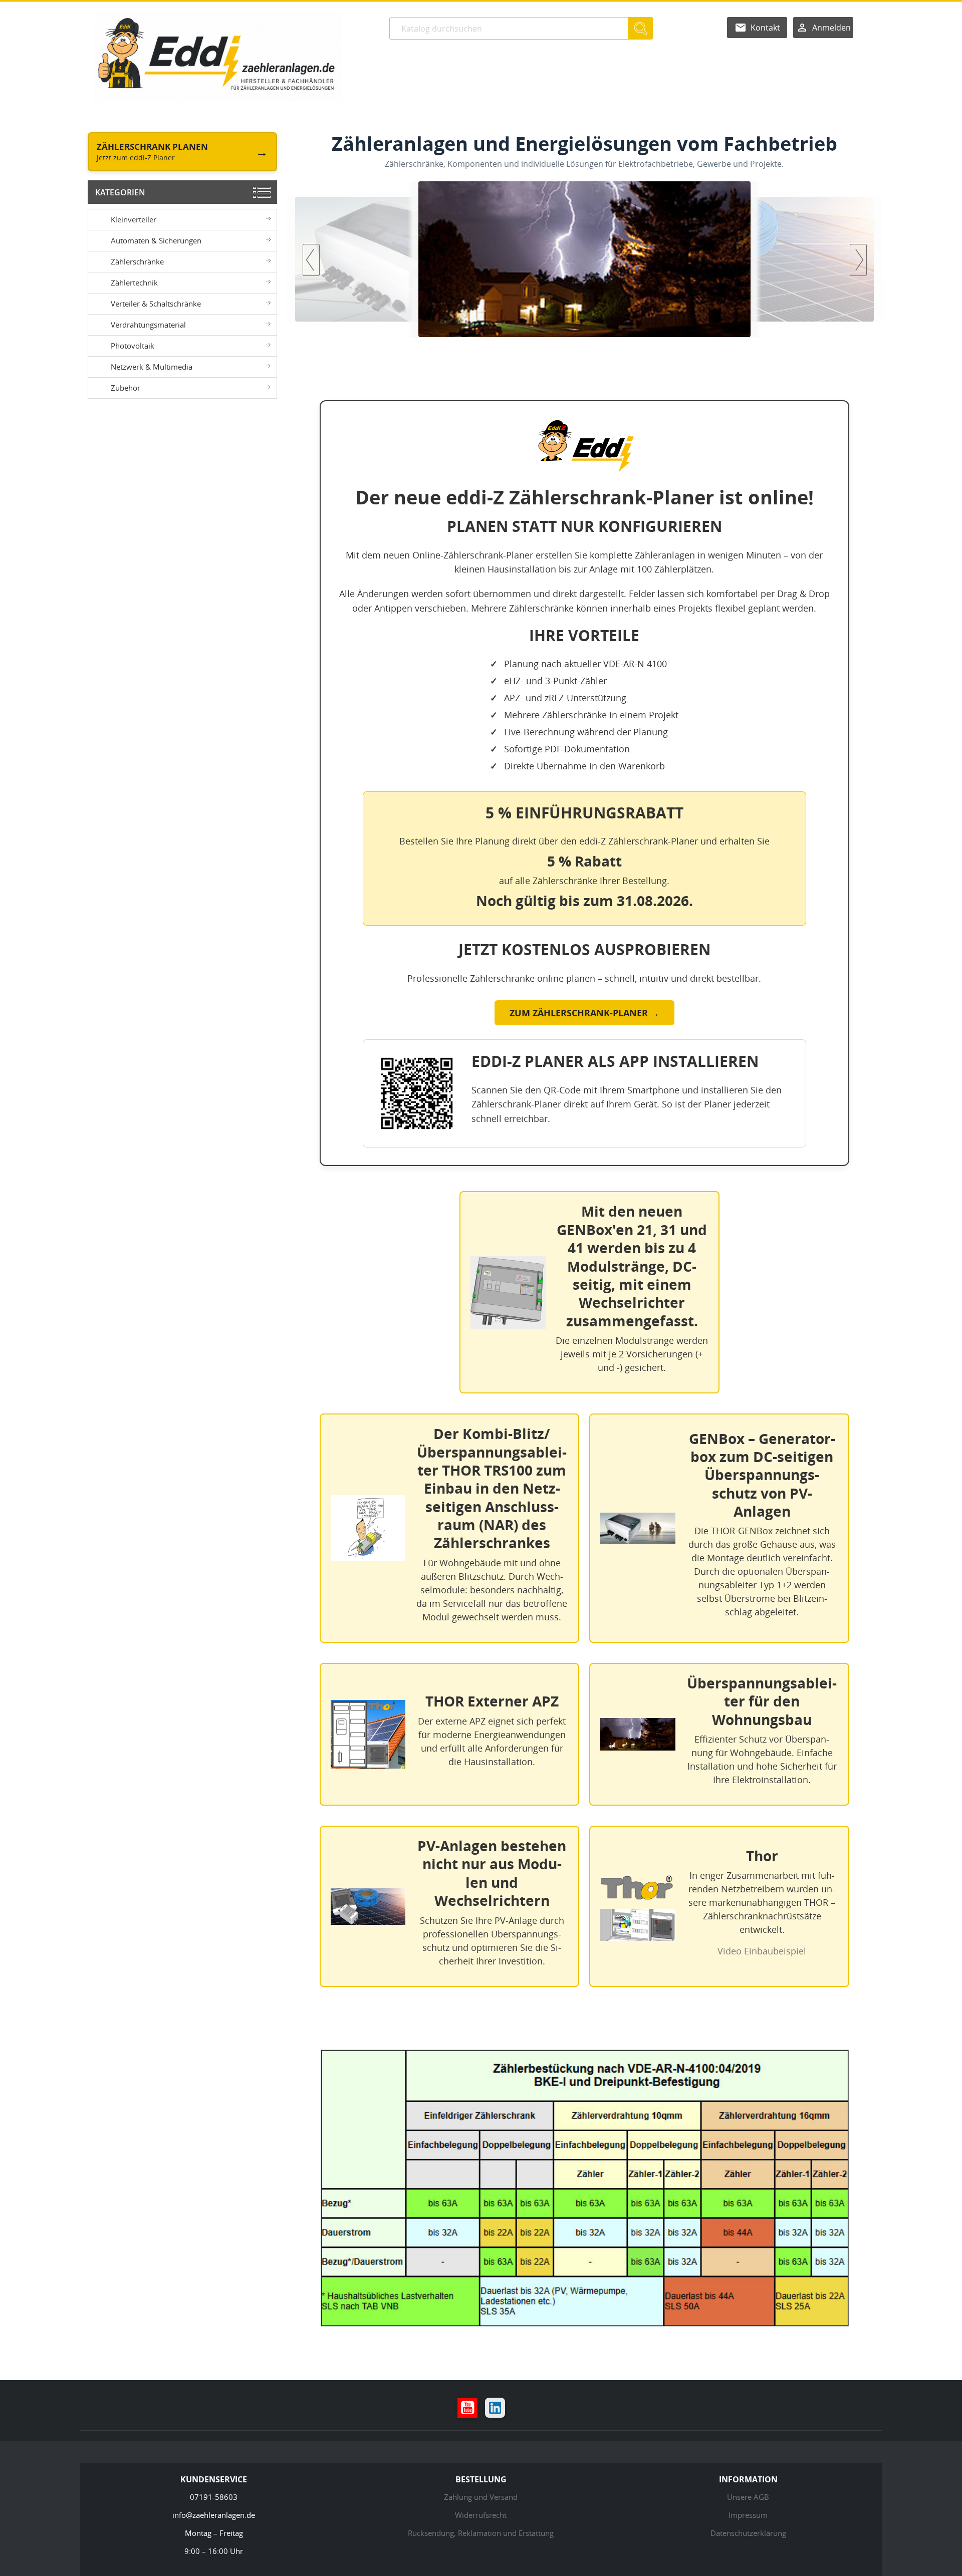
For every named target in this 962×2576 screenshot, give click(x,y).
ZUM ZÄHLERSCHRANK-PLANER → (584, 1013)
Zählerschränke (137, 261)
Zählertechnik (134, 282)
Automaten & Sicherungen (156, 240)
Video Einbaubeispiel (762, 1951)
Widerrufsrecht (481, 2515)
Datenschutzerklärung (748, 2533)
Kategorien (120, 192)
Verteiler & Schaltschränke (156, 304)
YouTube (467, 2408)
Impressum (748, 2515)
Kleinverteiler (134, 219)
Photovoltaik (133, 346)
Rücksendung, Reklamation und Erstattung (481, 2533)
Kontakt (765, 28)
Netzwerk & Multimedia (152, 367)
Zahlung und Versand (481, 2497)
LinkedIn (495, 2408)
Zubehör (126, 388)
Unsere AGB (748, 2497)
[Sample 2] (584, 259)
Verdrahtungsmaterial (148, 325)
